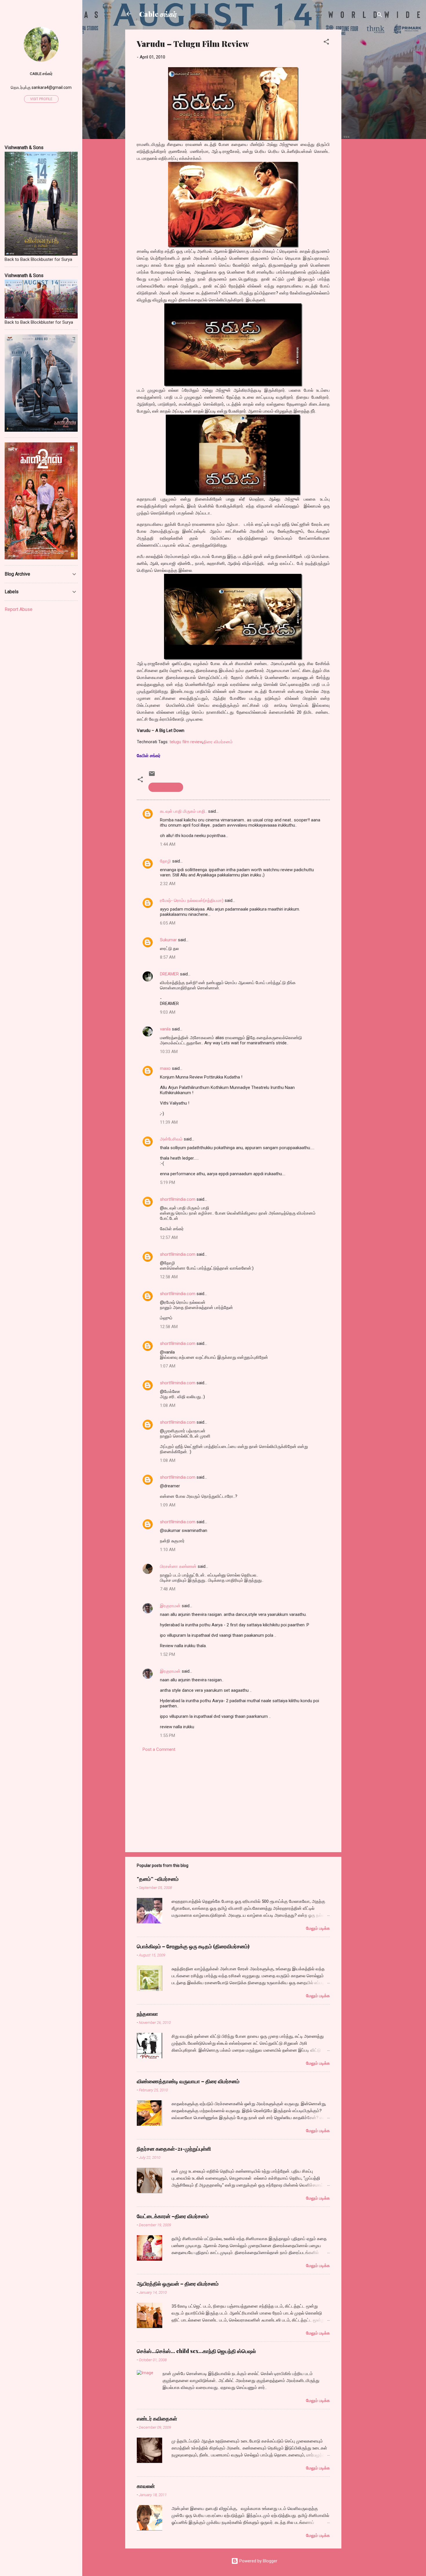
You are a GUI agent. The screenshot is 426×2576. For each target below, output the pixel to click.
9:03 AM (168, 1012)
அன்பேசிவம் (171, 1139)
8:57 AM (168, 957)
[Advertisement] (365, 116)
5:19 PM (168, 1182)
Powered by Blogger (258, 2561)
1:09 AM (168, 1505)
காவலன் (146, 2486)
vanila (165, 1029)
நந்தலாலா (147, 2014)
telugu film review (186, 742)
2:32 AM (168, 884)
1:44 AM (168, 844)
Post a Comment (159, 1749)
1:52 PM (168, 1654)
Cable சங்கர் (158, 14)
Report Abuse (19, 609)
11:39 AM (169, 1122)
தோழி (165, 861)
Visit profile (41, 99)
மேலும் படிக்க (318, 1928)
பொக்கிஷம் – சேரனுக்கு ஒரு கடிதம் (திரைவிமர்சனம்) (193, 1946)
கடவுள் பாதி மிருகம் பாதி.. (183, 811)
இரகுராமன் (170, 1606)
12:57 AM (169, 1237)
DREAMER (169, 974)
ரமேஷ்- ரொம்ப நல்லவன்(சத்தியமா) (192, 900)
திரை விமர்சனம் (218, 742)
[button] (326, 43)
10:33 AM (169, 1052)
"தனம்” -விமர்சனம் (158, 1879)
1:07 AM (168, 1366)
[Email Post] (152, 776)
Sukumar (168, 940)
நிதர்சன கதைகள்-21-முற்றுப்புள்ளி (174, 2149)
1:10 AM (168, 1550)
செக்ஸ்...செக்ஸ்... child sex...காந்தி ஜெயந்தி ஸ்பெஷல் (196, 2351)
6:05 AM (168, 923)
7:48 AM (168, 1589)
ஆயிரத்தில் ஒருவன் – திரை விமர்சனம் (178, 2284)
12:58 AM (169, 1277)
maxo (165, 1068)
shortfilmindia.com (178, 1199)
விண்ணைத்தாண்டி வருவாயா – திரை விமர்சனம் (188, 2081)
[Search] (380, 16)
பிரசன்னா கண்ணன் (178, 1566)
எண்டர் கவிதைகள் (157, 2418)
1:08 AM (168, 1405)
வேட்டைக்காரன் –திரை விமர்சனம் (173, 2216)
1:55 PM (168, 1735)
